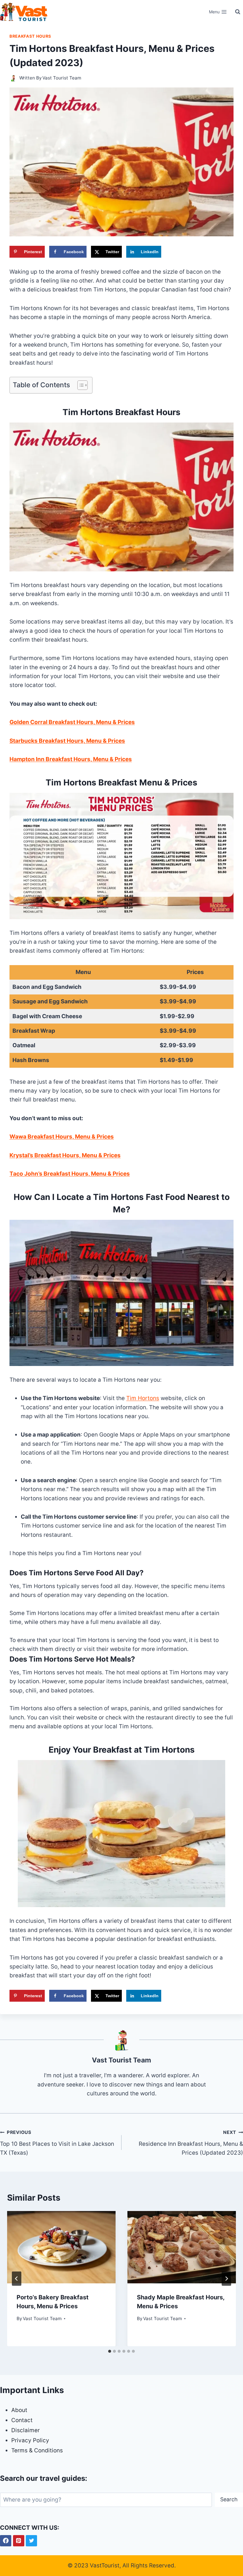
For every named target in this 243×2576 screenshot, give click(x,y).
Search (229, 2499)
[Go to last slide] (17, 2279)
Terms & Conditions (37, 2450)
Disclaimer (25, 2430)
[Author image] (13, 78)
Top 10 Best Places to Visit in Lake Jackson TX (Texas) (57, 2143)
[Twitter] (31, 2541)
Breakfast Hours (30, 36)
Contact (22, 2420)
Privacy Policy (30, 2440)
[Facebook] (6, 2541)
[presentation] (61, 2247)
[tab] (110, 2351)
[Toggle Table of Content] (80, 385)
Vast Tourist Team (62, 78)
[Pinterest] (19, 2541)
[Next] (226, 2279)
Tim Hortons (143, 1398)
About (19, 2410)
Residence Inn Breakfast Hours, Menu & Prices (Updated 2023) (191, 2143)
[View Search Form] (238, 12)
